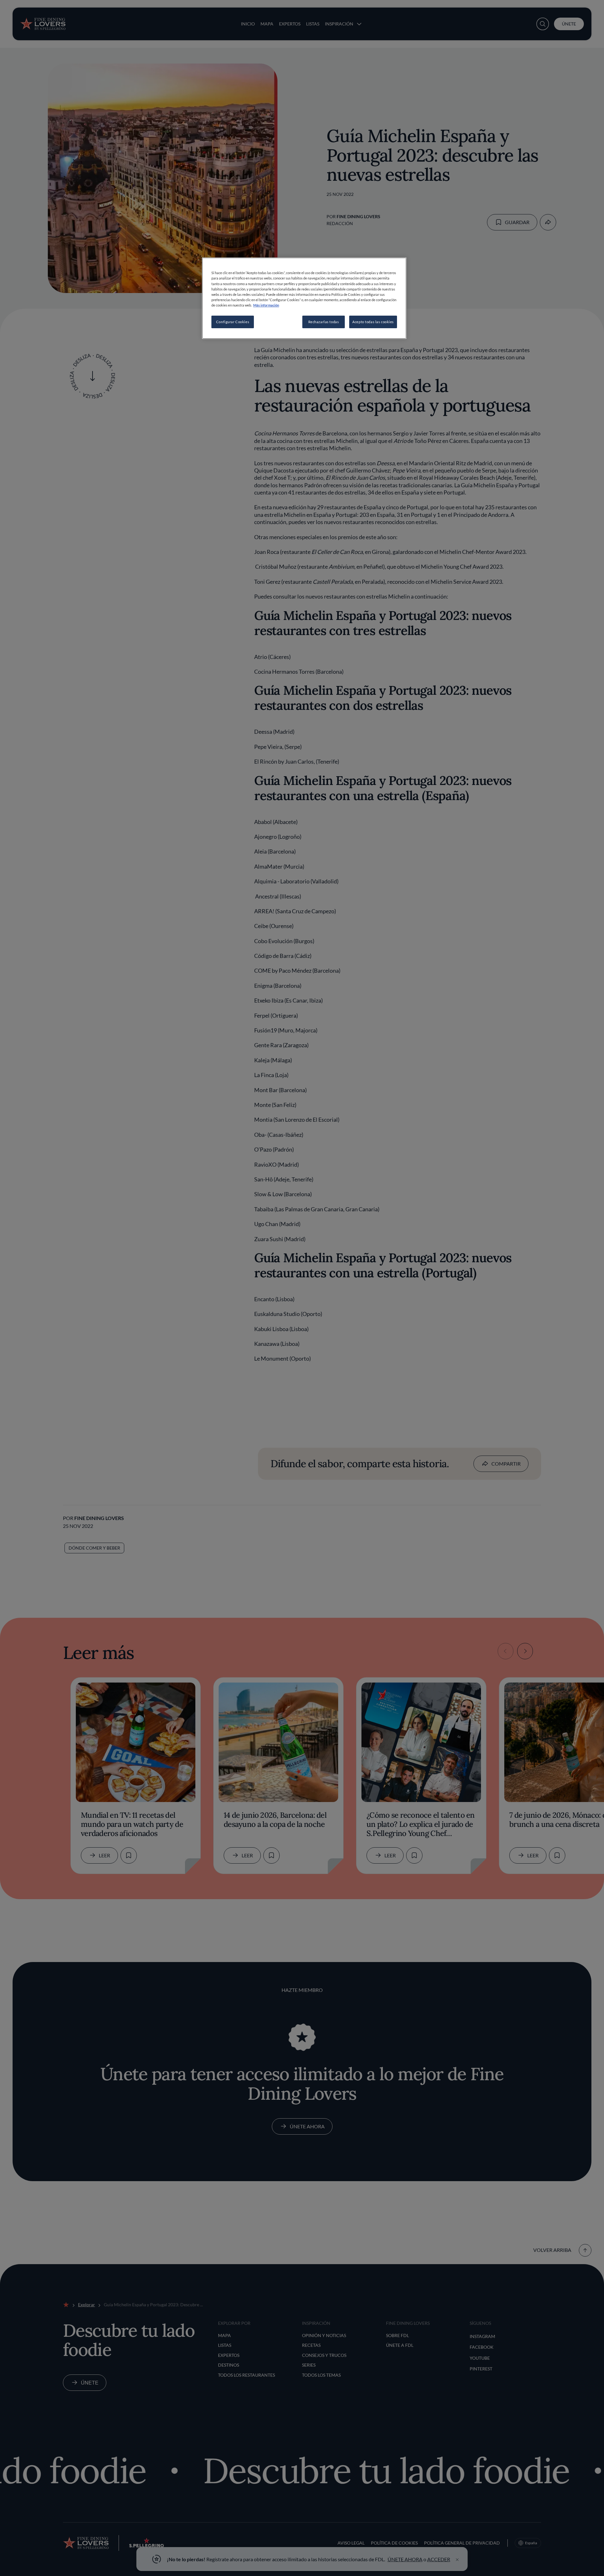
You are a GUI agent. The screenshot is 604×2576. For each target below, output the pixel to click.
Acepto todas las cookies (373, 322)
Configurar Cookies (233, 322)
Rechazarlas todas (324, 322)
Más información (266, 305)
